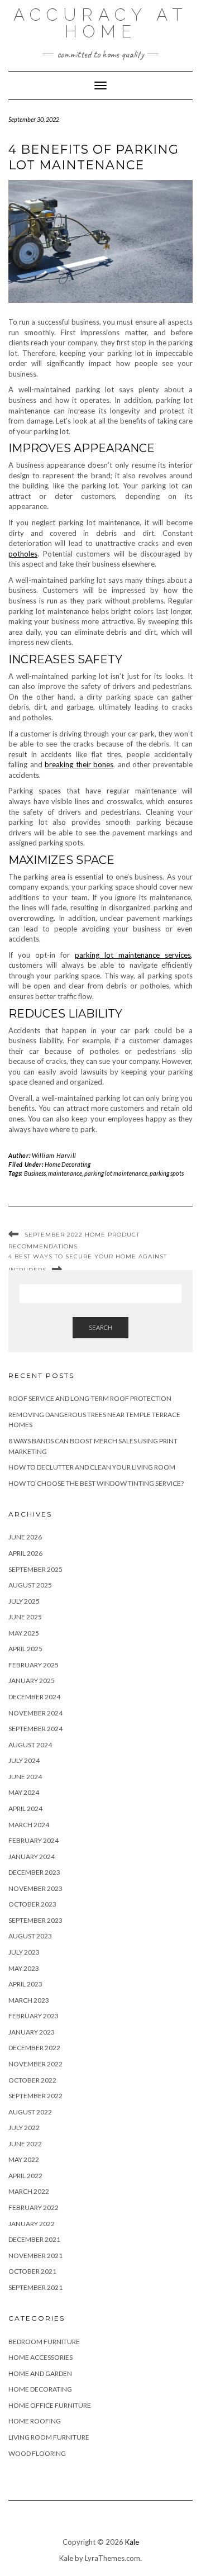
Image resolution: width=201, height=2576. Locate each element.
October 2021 (32, 2271)
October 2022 (32, 2080)
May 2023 (24, 1968)
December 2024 (34, 1697)
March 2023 (29, 2000)
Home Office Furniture (50, 2405)
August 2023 (30, 1936)
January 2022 (32, 2224)
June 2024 (25, 1777)
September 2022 (35, 2096)
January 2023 (32, 2032)
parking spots (167, 1173)
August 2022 (30, 2112)
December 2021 (34, 2239)
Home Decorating (68, 1164)
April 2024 (25, 1809)
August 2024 (30, 1745)
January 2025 (32, 1681)
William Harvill (54, 1155)
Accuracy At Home (100, 23)
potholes (23, 554)
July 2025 (24, 1601)
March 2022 (29, 2191)
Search (100, 1327)
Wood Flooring (37, 2453)
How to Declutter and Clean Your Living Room (92, 1467)
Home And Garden (40, 2373)
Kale (132, 2542)
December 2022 (34, 2048)
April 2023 (25, 1984)
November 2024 (35, 1713)
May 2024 (24, 1792)
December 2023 (34, 1872)
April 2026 (25, 1553)
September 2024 (35, 1729)
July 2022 (24, 2128)
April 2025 (25, 1649)
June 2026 (25, 1537)
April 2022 (25, 2176)
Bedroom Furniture (44, 2342)
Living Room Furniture (49, 2437)
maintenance (65, 1173)
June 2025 (25, 1617)
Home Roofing (35, 2421)
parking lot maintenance (116, 1173)
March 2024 (29, 1825)
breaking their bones (79, 764)
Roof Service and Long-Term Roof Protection (90, 1398)
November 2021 (35, 2256)
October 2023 (32, 1904)
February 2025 (33, 1665)
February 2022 (33, 2207)
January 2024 (32, 1857)
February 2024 (33, 1840)
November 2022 (35, 2064)
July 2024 (24, 1760)
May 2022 (24, 2159)
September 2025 (35, 1569)
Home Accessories (40, 2357)
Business (35, 1173)
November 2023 (35, 1888)
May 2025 (24, 1633)
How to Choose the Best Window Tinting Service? (96, 1483)
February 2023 (33, 2016)
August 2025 (30, 1585)
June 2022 (25, 2144)
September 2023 (35, 1920)
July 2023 (24, 1952)
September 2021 (35, 2287)
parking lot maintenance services (133, 955)
